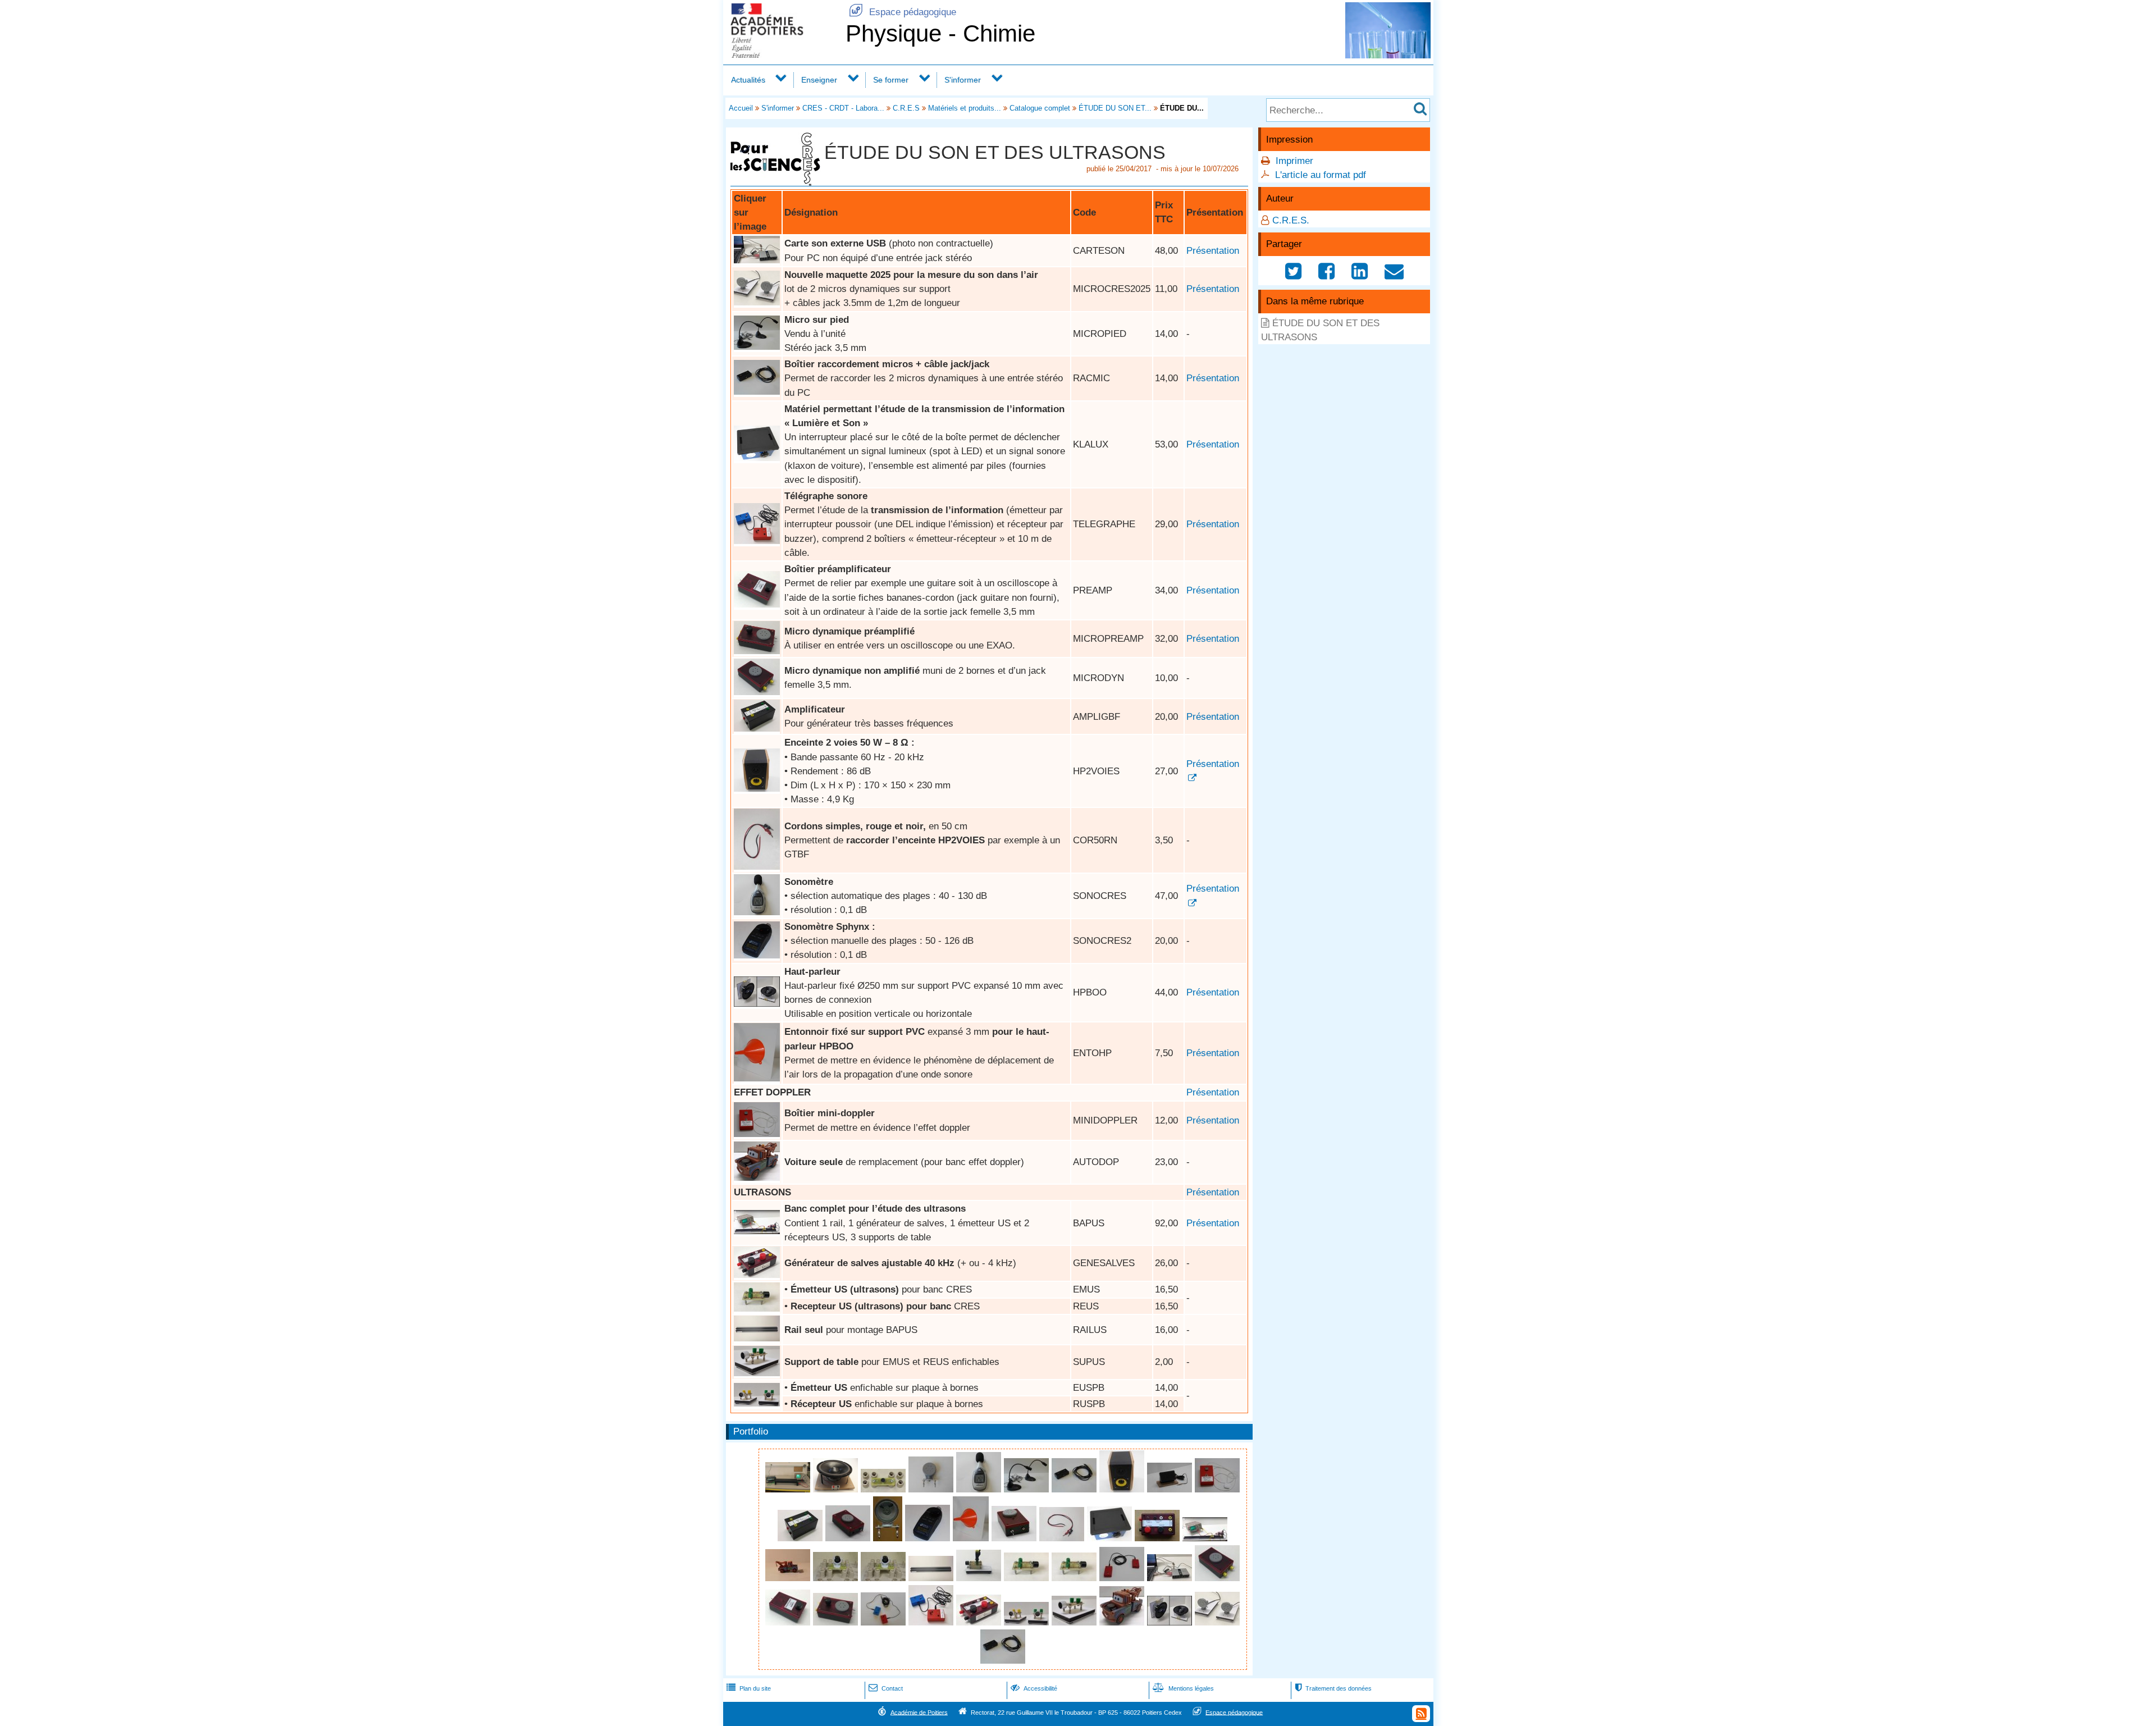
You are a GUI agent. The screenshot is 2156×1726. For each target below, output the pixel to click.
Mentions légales (1183, 1688)
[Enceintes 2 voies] (757, 789)
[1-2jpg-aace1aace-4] (757, 458)
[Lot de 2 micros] (757, 347)
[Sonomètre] (757, 912)
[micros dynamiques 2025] (757, 302)
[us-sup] (757, 1373)
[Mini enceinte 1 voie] (1171, 1489)
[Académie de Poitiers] (782, 55)
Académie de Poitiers (919, 1712)
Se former (891, 80)
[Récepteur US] (1075, 1578)
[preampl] (757, 604)
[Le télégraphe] (1123, 1578)
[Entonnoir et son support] (757, 1078)
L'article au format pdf (1321, 175)
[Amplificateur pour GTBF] (757, 729)
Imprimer (1294, 161)
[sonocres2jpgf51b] (757, 955)
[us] (757, 1403)
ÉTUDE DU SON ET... (1115, 108)
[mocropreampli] (757, 651)
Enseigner (819, 80)
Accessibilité (1034, 1688)
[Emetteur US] (757, 1309)
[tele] (885, 1622)
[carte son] (757, 260)
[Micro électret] (885, 1489)
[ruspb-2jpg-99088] (885, 1578)
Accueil (741, 108)
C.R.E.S (906, 108)
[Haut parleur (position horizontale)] (837, 1489)
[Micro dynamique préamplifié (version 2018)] (1015, 1538)
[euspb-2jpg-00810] (837, 1578)
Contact (886, 1688)
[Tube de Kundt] (789, 1489)
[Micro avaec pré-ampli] (849, 1538)
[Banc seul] (757, 1338)
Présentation (1213, 251)
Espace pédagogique (903, 12)
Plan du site (749, 1688)
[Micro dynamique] (932, 1489)
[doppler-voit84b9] (789, 1578)
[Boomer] (757, 1004)
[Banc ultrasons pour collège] (757, 1231)
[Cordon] (757, 867)
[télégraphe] (757, 541)
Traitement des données (1333, 1688)
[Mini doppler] (757, 1134)
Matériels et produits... (965, 108)
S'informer (963, 80)
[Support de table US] (980, 1578)
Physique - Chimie (940, 33)
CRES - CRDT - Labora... (843, 108)
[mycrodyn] (757, 692)
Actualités (748, 80)
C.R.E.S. (1291, 220)
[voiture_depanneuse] (757, 1178)
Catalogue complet (1040, 108)
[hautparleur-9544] (889, 1538)
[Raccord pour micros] (757, 392)
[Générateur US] (757, 1275)
